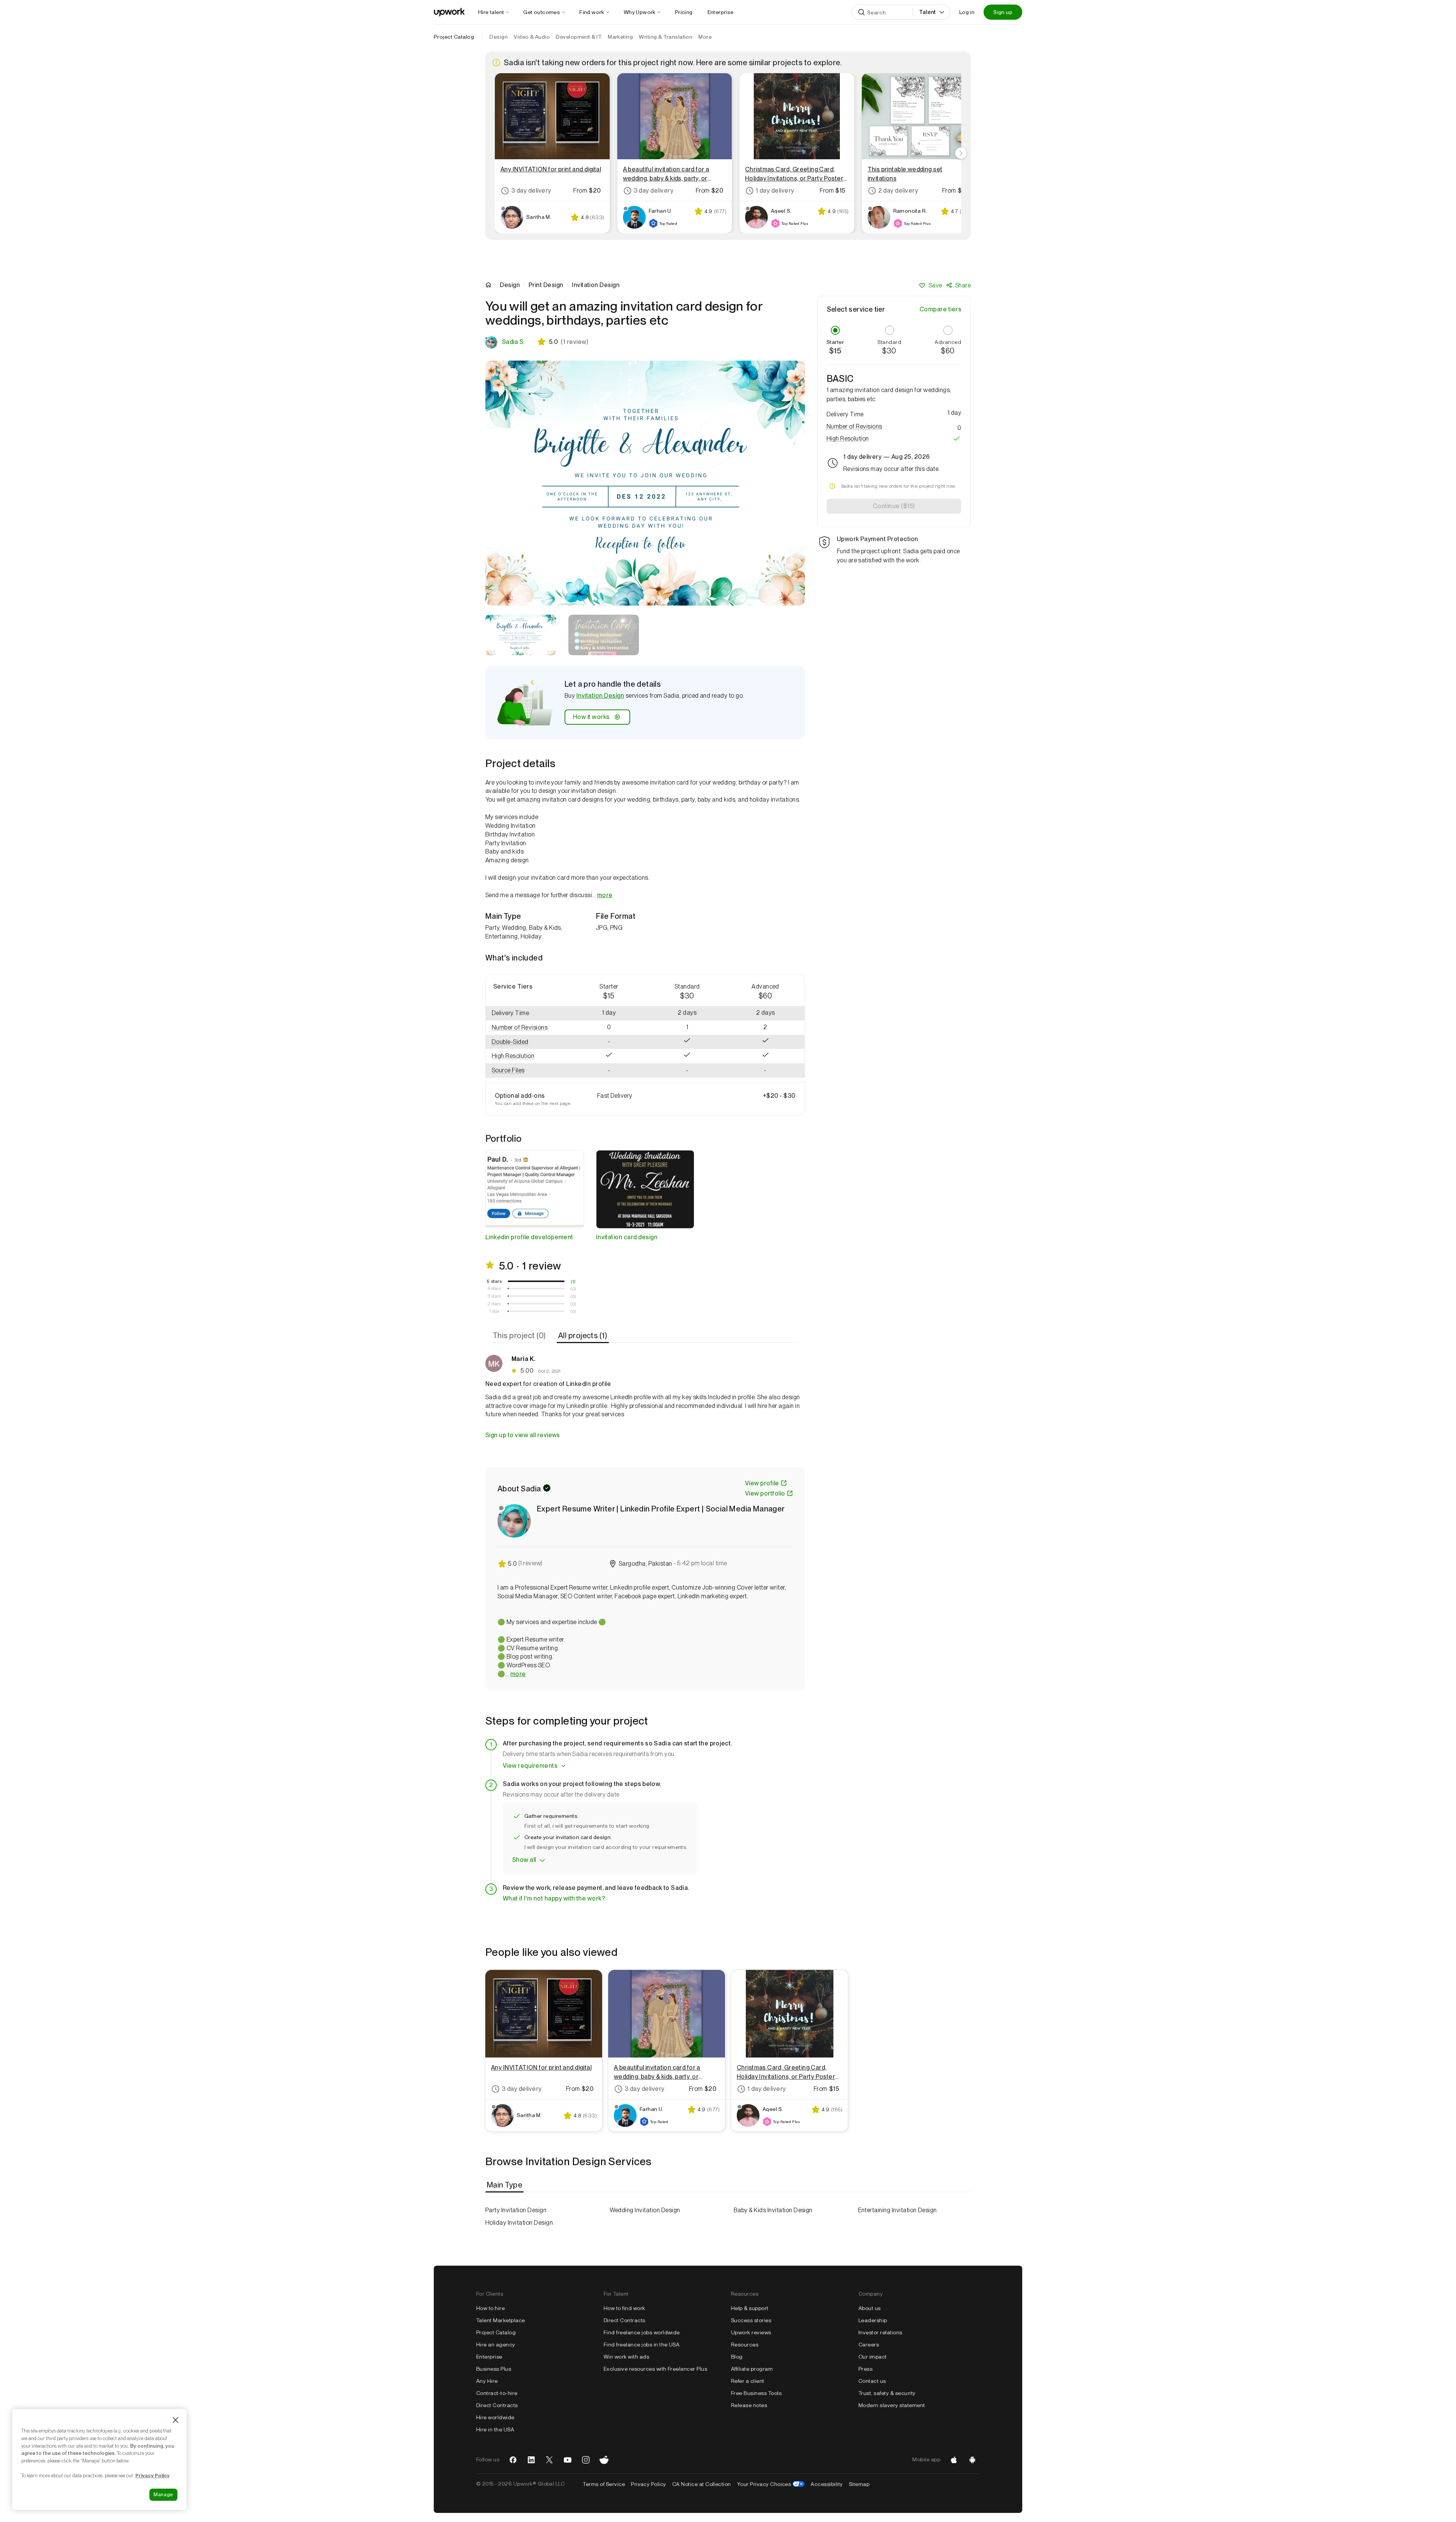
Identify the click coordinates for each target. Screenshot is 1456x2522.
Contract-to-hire (497, 2393)
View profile (762, 1483)
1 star (494, 1311)
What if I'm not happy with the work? (554, 1898)
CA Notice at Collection (702, 2484)
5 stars (494, 1281)
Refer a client (748, 2381)
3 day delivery (531, 191)
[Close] (176, 2420)
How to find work (624, 2308)
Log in (967, 12)
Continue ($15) (894, 506)
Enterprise (489, 2357)
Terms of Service (604, 2484)
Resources (745, 2345)
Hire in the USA (495, 2429)
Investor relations (880, 2332)
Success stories (751, 2320)
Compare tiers (940, 309)
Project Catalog (454, 37)
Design (510, 285)
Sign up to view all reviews (523, 1435)
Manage (163, 2495)
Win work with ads (626, 2357)
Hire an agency (496, 2345)
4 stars (494, 1288)
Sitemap (859, 2484)
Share (963, 285)
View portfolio (765, 1493)
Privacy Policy (649, 2484)
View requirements (530, 1766)
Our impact (873, 2357)
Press (865, 2369)
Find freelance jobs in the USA (642, 2345)
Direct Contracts (497, 2405)
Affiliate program (752, 2369)
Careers (869, 2345)
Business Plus (494, 2369)
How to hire (490, 2308)
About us (870, 2308)
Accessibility (827, 2484)
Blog (737, 2357)
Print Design (546, 285)
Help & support (750, 2308)
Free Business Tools (756, 2393)
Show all (524, 1860)
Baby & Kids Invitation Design (773, 2210)
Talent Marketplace (501, 2320)
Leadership (873, 2320)
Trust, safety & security (887, 2393)
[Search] (861, 12)
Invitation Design (600, 696)
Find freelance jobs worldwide (642, 2332)
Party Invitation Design (516, 2210)
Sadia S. (513, 342)
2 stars (494, 1304)
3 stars (494, 1296)
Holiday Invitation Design (519, 2223)
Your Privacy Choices (771, 2484)
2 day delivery (898, 191)
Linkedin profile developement (529, 1237)
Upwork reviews (751, 2332)
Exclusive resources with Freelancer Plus (655, 2369)
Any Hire (487, 2381)
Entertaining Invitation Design (897, 2210)
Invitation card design (627, 1237)
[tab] (520, 1336)
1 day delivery (775, 191)
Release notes (749, 2405)
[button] (528, 1028)
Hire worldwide (495, 2417)
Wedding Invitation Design (645, 2210)
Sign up (1003, 12)
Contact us (872, 2381)
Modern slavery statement (892, 2405)
